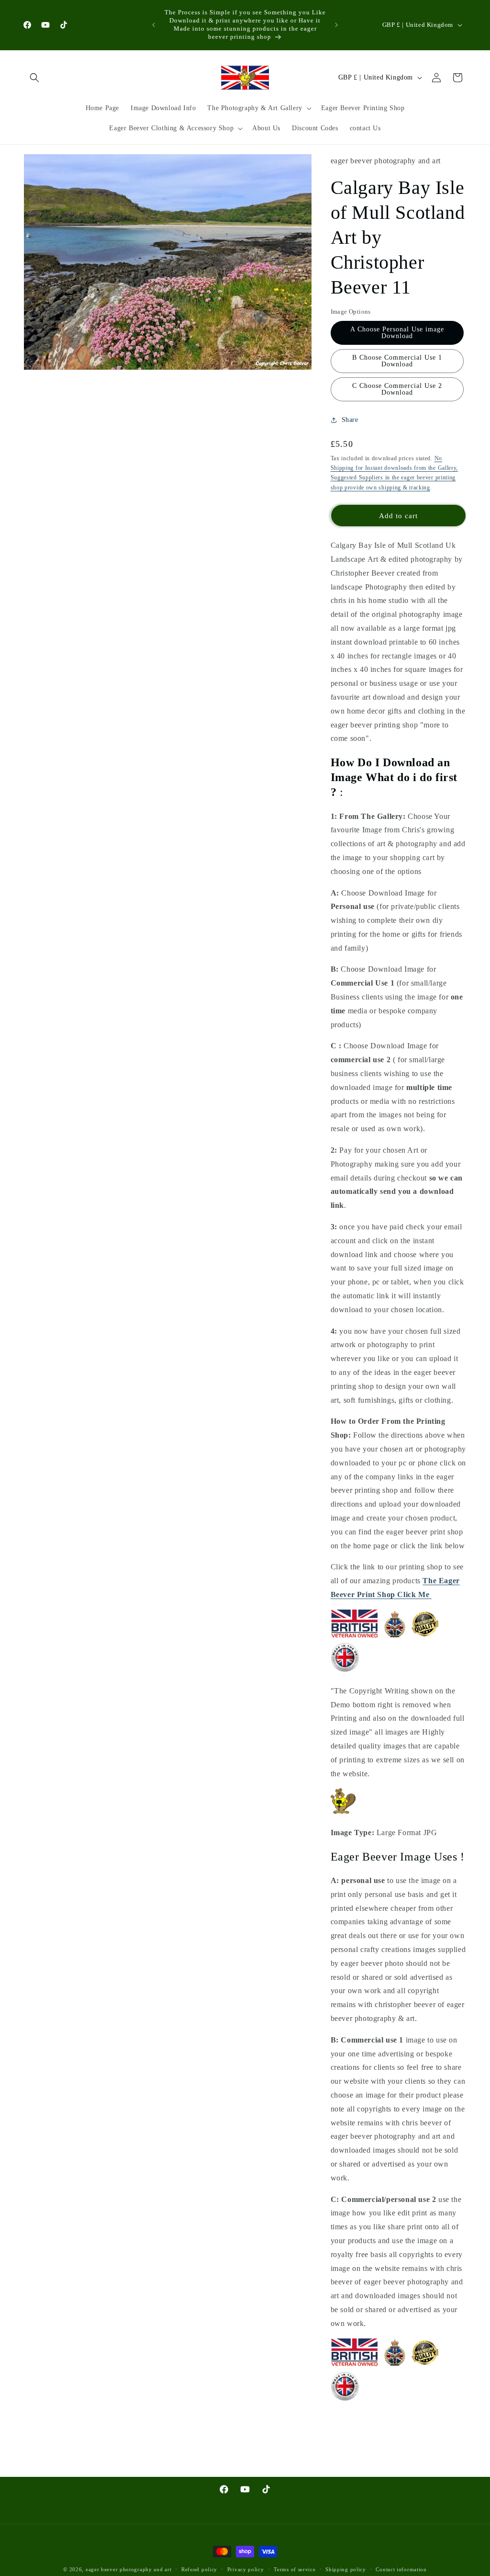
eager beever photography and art (128, 2569)
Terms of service (295, 2569)
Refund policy (199, 2569)
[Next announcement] (336, 25)
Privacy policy (246, 2569)
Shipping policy (346, 2569)
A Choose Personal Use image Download (397, 333)
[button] (34, 78)
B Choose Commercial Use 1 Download (397, 361)
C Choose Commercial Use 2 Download (397, 389)
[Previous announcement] (154, 25)
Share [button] (350, 420)
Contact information (401, 2569)
